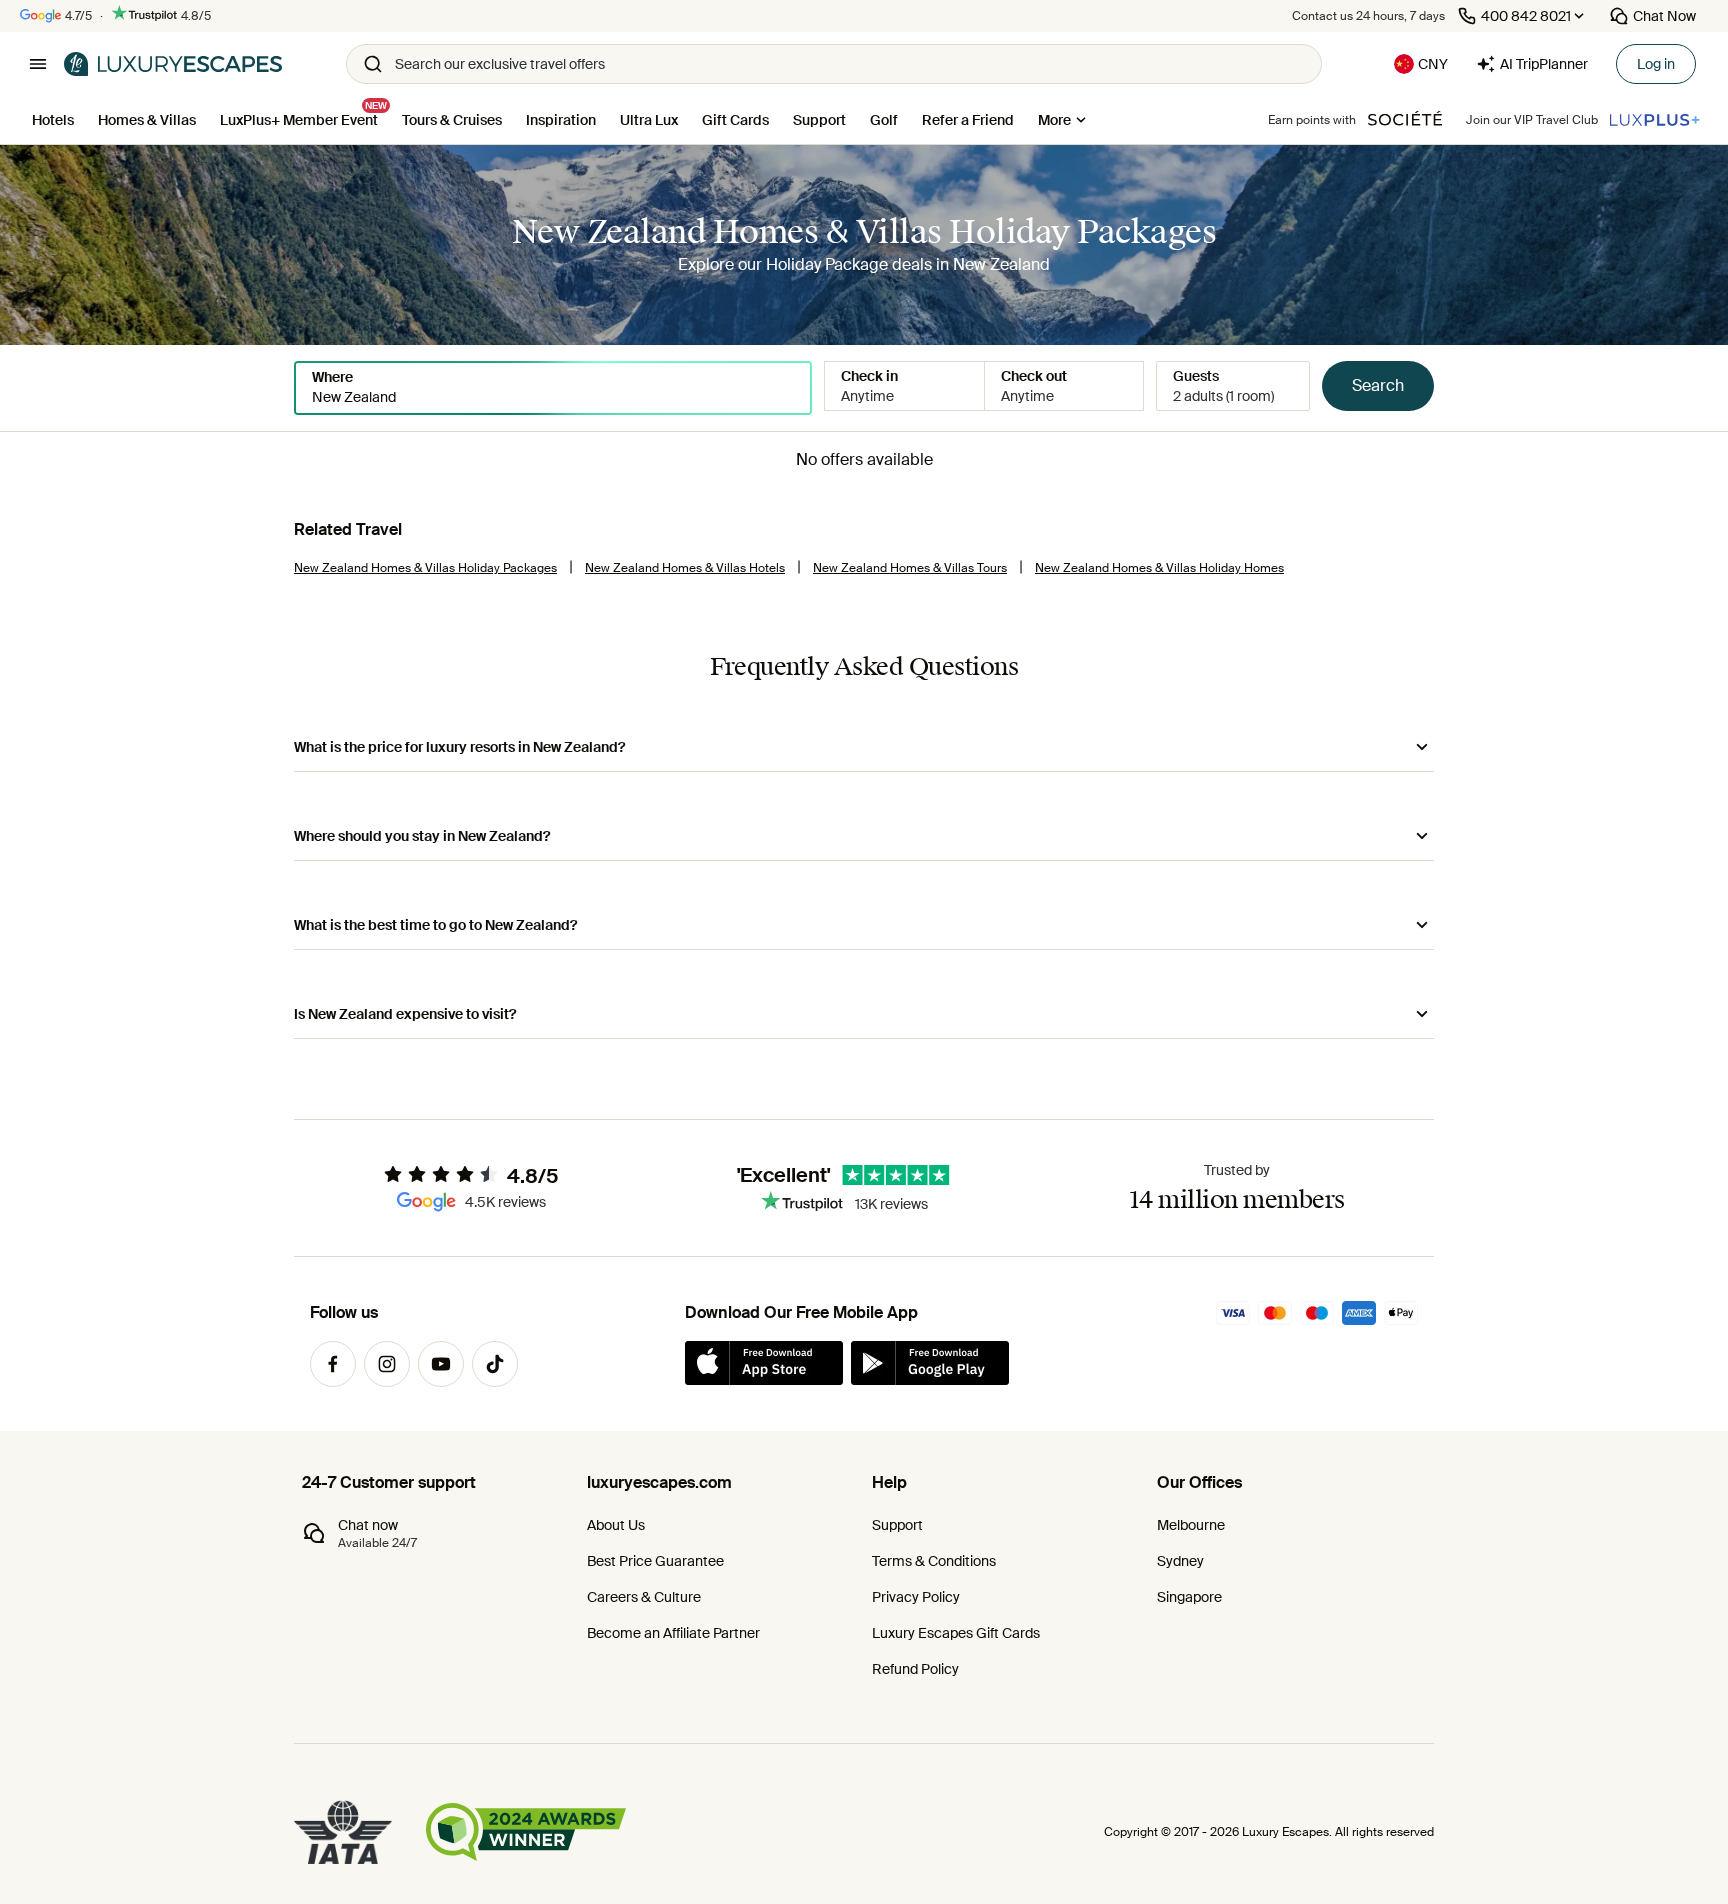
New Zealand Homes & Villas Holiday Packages (425, 568)
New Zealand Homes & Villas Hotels (685, 568)
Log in (1656, 64)
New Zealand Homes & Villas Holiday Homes (1159, 568)
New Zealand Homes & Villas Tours (910, 568)
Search (1378, 385)
